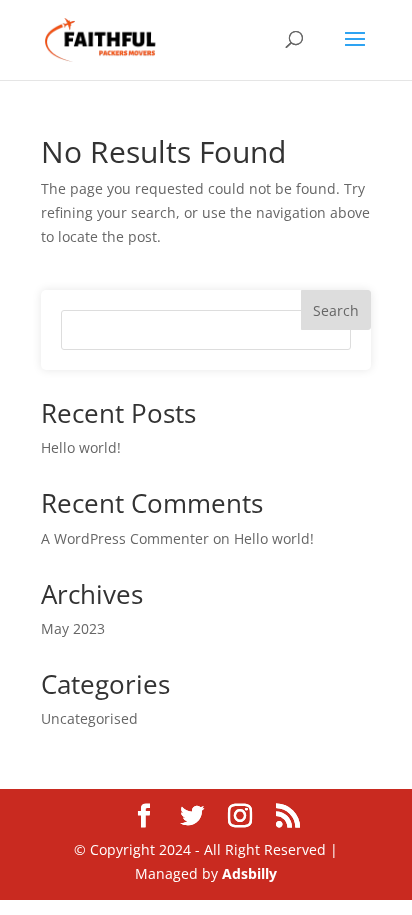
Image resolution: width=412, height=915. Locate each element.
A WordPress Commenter (125, 538)
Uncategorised (89, 718)
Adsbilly (249, 873)
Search (336, 310)
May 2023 (73, 628)
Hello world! (81, 447)
